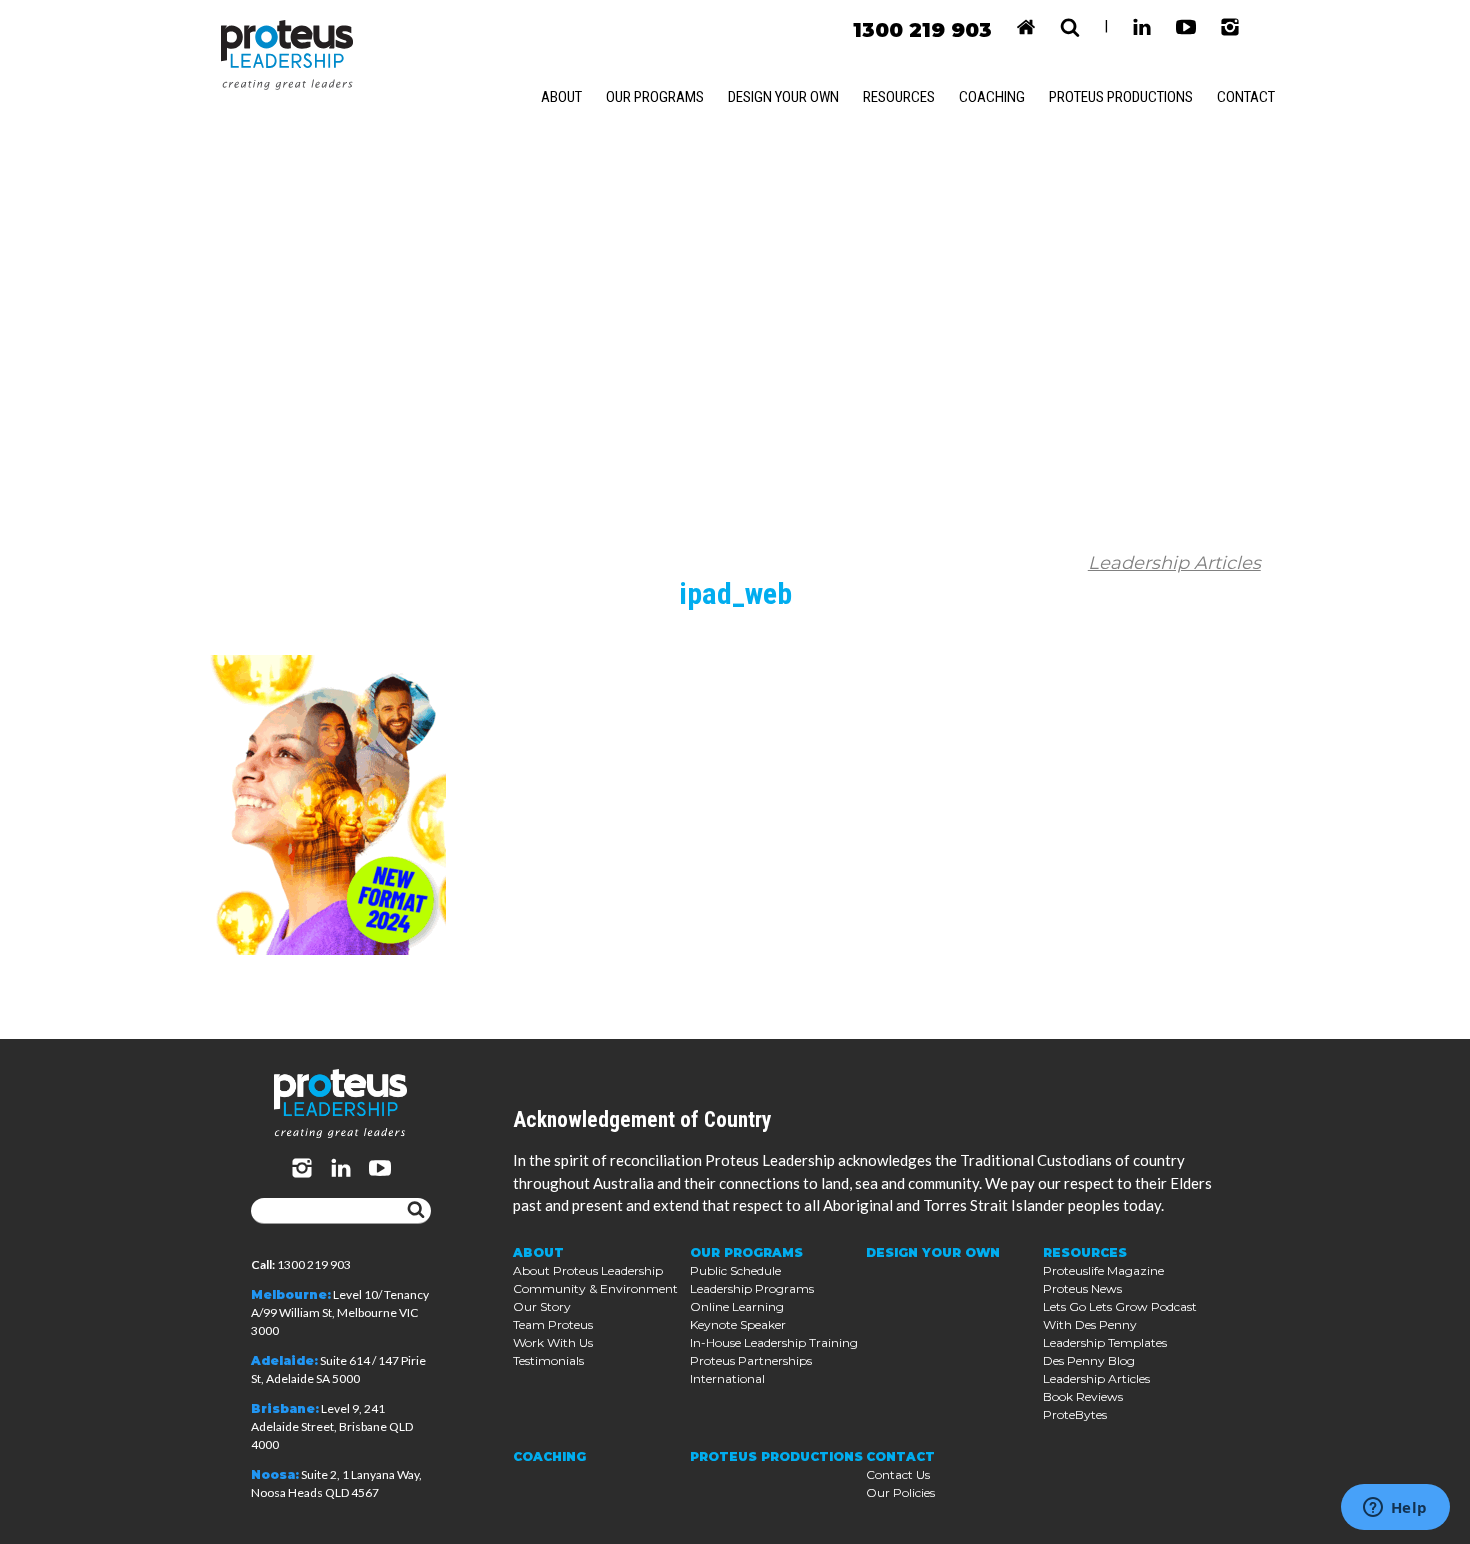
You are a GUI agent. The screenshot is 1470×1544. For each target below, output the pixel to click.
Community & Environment (595, 1288)
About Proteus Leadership (588, 1270)
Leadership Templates (1105, 1342)
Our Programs (655, 97)
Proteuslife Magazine (1103, 1270)
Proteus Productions (1121, 97)
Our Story (542, 1306)
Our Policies (900, 1492)
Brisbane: (285, 1408)
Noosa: (275, 1474)
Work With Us (553, 1342)
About (561, 97)
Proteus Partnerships (751, 1360)
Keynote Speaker (738, 1324)
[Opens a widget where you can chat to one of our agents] (1395, 1509)
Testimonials (548, 1360)
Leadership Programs (752, 1288)
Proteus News (1082, 1288)
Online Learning (737, 1306)
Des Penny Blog (1089, 1360)
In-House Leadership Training (774, 1342)
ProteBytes (1075, 1414)
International (727, 1378)
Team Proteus (553, 1324)
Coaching (992, 97)
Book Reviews (1083, 1396)
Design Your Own (783, 97)
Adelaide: (284, 1360)
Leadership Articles (1174, 563)
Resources (899, 97)
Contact (1246, 97)
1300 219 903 (922, 30)
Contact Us (898, 1474)
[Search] (416, 1211)
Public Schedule (735, 1270)
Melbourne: (291, 1294)
